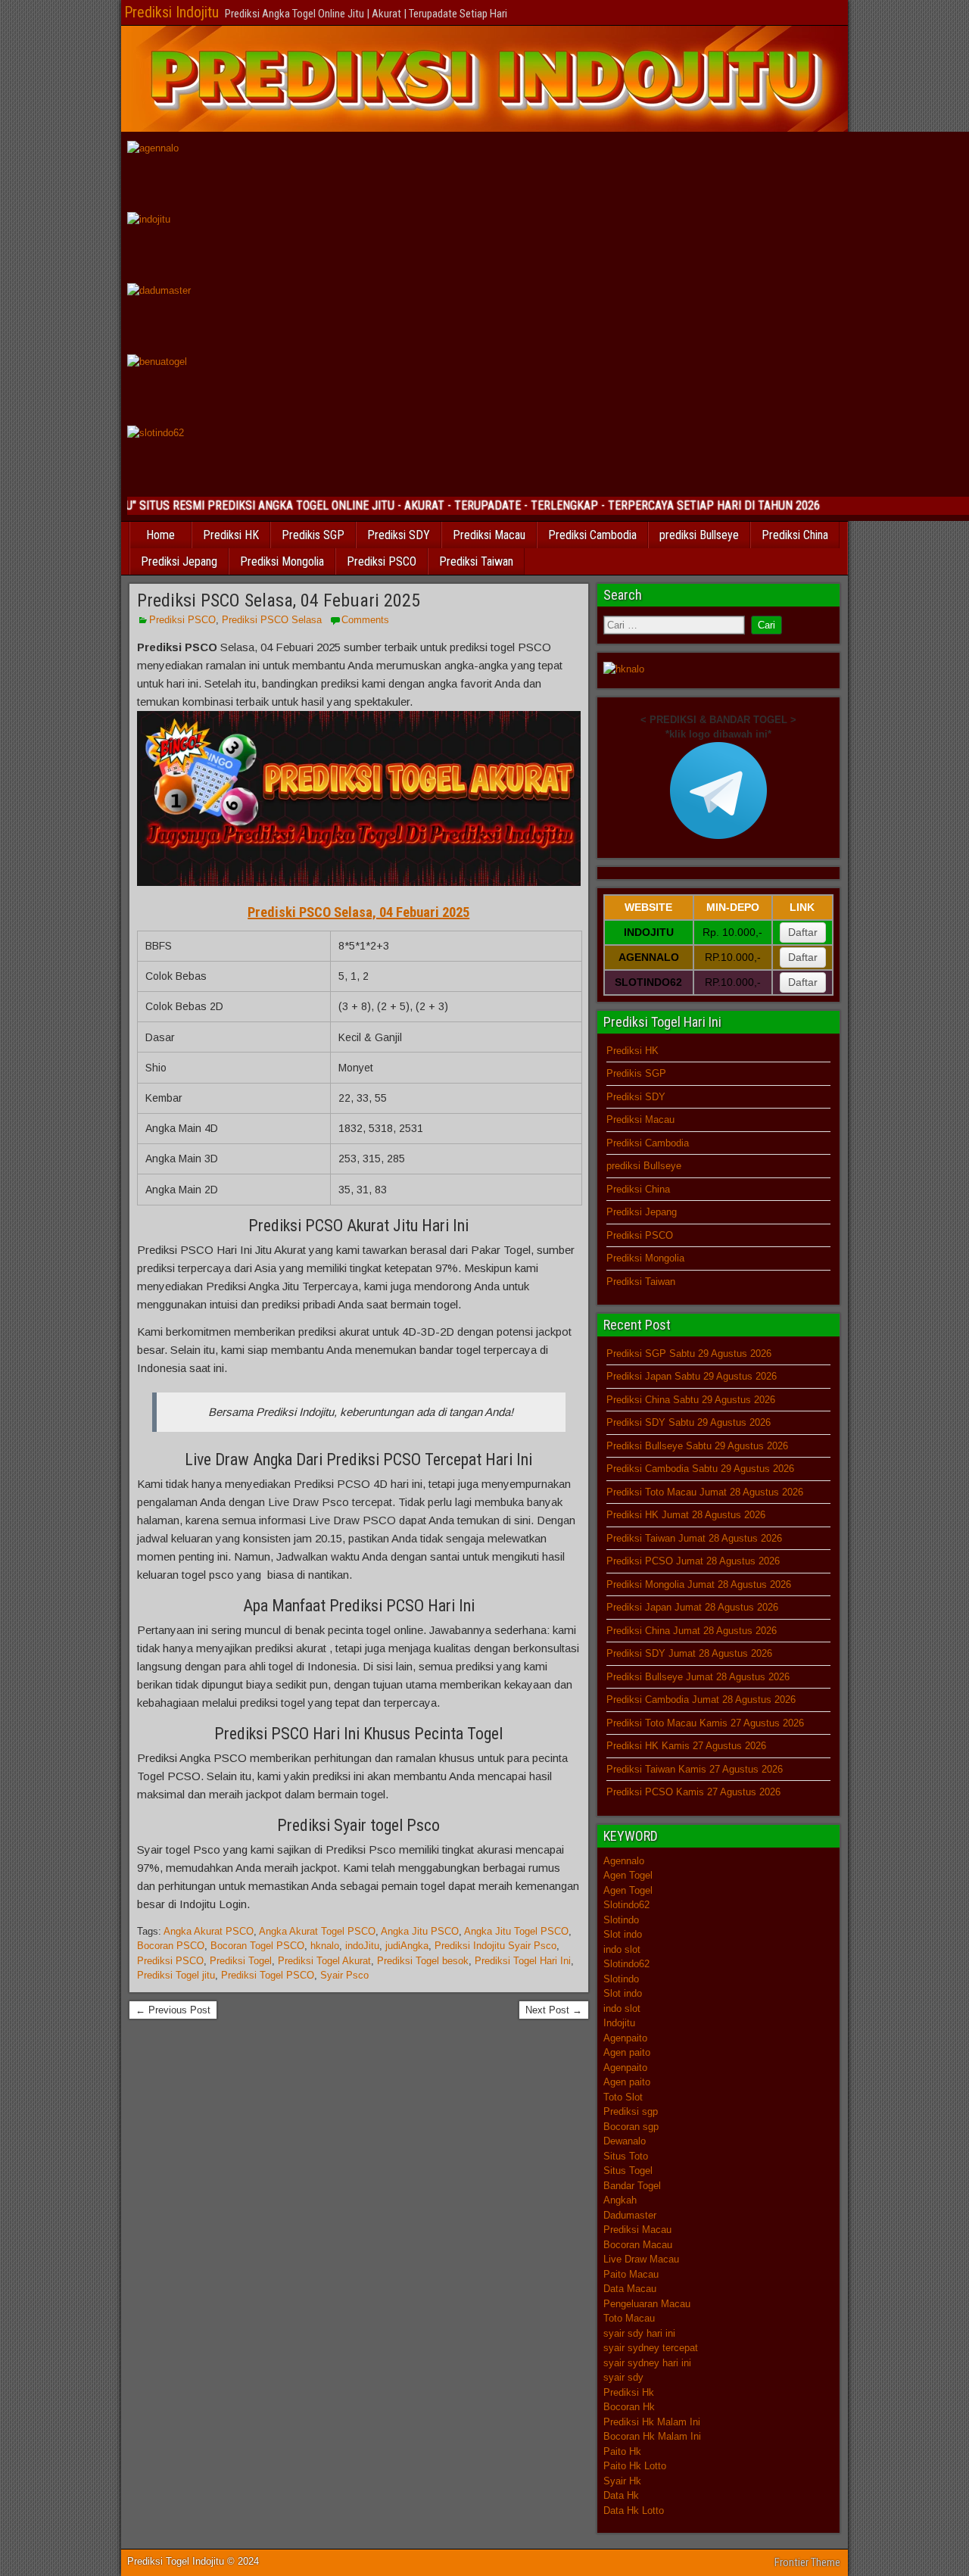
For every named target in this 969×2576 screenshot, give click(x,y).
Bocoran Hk (629, 2407)
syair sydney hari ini (647, 2363)
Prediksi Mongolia (282, 561)
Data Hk (621, 2495)
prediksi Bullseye (699, 535)
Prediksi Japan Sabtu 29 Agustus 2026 (692, 1376)
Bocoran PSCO (171, 1946)
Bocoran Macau (638, 2245)
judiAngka (407, 1946)
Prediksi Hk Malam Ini (652, 2422)
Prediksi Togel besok (423, 1961)
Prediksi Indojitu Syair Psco (495, 1946)
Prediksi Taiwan (476, 561)
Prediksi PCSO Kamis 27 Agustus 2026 (693, 1792)
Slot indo (623, 1934)
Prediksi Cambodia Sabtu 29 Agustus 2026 (700, 1469)
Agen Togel (628, 1875)
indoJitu (362, 1946)
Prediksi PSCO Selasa (272, 620)
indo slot (622, 1949)
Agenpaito (625, 2038)
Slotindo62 (626, 1905)
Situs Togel (628, 2171)
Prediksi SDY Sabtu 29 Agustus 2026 (689, 1422)
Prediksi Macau (489, 535)
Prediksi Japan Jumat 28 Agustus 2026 (692, 1607)
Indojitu (619, 2023)
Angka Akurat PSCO (209, 1931)
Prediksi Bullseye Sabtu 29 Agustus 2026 (697, 1446)
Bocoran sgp (631, 2127)
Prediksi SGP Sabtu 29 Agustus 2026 (689, 1353)
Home (160, 535)
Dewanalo (625, 2141)
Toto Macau (629, 2318)
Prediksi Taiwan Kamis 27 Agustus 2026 (695, 1769)
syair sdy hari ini (639, 2333)
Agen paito (627, 2052)
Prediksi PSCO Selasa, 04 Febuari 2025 (279, 600)
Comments (365, 620)
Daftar (803, 932)
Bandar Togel (632, 2186)
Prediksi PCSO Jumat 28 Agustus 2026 (693, 1561)
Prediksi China (795, 535)
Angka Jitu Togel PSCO (516, 1931)
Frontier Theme (807, 2562)
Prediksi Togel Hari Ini (523, 1961)
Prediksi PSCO (382, 561)
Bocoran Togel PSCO (257, 1946)
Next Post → (554, 2010)
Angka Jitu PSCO (420, 1931)
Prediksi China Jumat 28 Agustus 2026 (692, 1631)
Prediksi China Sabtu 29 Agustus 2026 (691, 1400)
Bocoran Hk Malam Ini (652, 2436)
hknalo (325, 1946)
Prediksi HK (231, 535)
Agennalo (624, 1861)
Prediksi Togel (241, 1961)
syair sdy (623, 2377)
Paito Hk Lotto (635, 2466)
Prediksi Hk (629, 2392)
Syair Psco (344, 1975)
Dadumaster (630, 2215)
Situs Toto (626, 2156)
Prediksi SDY (399, 535)
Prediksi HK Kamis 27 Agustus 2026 (686, 1746)
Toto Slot (623, 2097)
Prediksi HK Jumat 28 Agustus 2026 (686, 1515)
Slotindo (621, 1920)
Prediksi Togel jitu (176, 1975)
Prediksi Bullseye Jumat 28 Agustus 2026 (698, 1677)
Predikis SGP (313, 535)
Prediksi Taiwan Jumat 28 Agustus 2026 (694, 1538)
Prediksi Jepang (179, 561)
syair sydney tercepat (651, 2348)
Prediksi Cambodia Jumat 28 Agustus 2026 (701, 1700)
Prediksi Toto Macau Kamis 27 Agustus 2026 (705, 1723)
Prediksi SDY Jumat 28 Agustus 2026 (689, 1653)
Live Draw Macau (641, 2259)
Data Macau (630, 2289)
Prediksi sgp (631, 2111)
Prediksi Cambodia (592, 535)
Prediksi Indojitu (171, 12)
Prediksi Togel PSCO (268, 1975)
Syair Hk (622, 2481)
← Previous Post (173, 2010)
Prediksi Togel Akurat (324, 1961)
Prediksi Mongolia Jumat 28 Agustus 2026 (699, 1584)
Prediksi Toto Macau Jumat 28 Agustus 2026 (705, 1492)
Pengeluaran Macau (647, 2304)
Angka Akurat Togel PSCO (317, 1931)
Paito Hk (622, 2451)
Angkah (620, 2200)
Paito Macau (631, 2274)
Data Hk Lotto (634, 2511)
